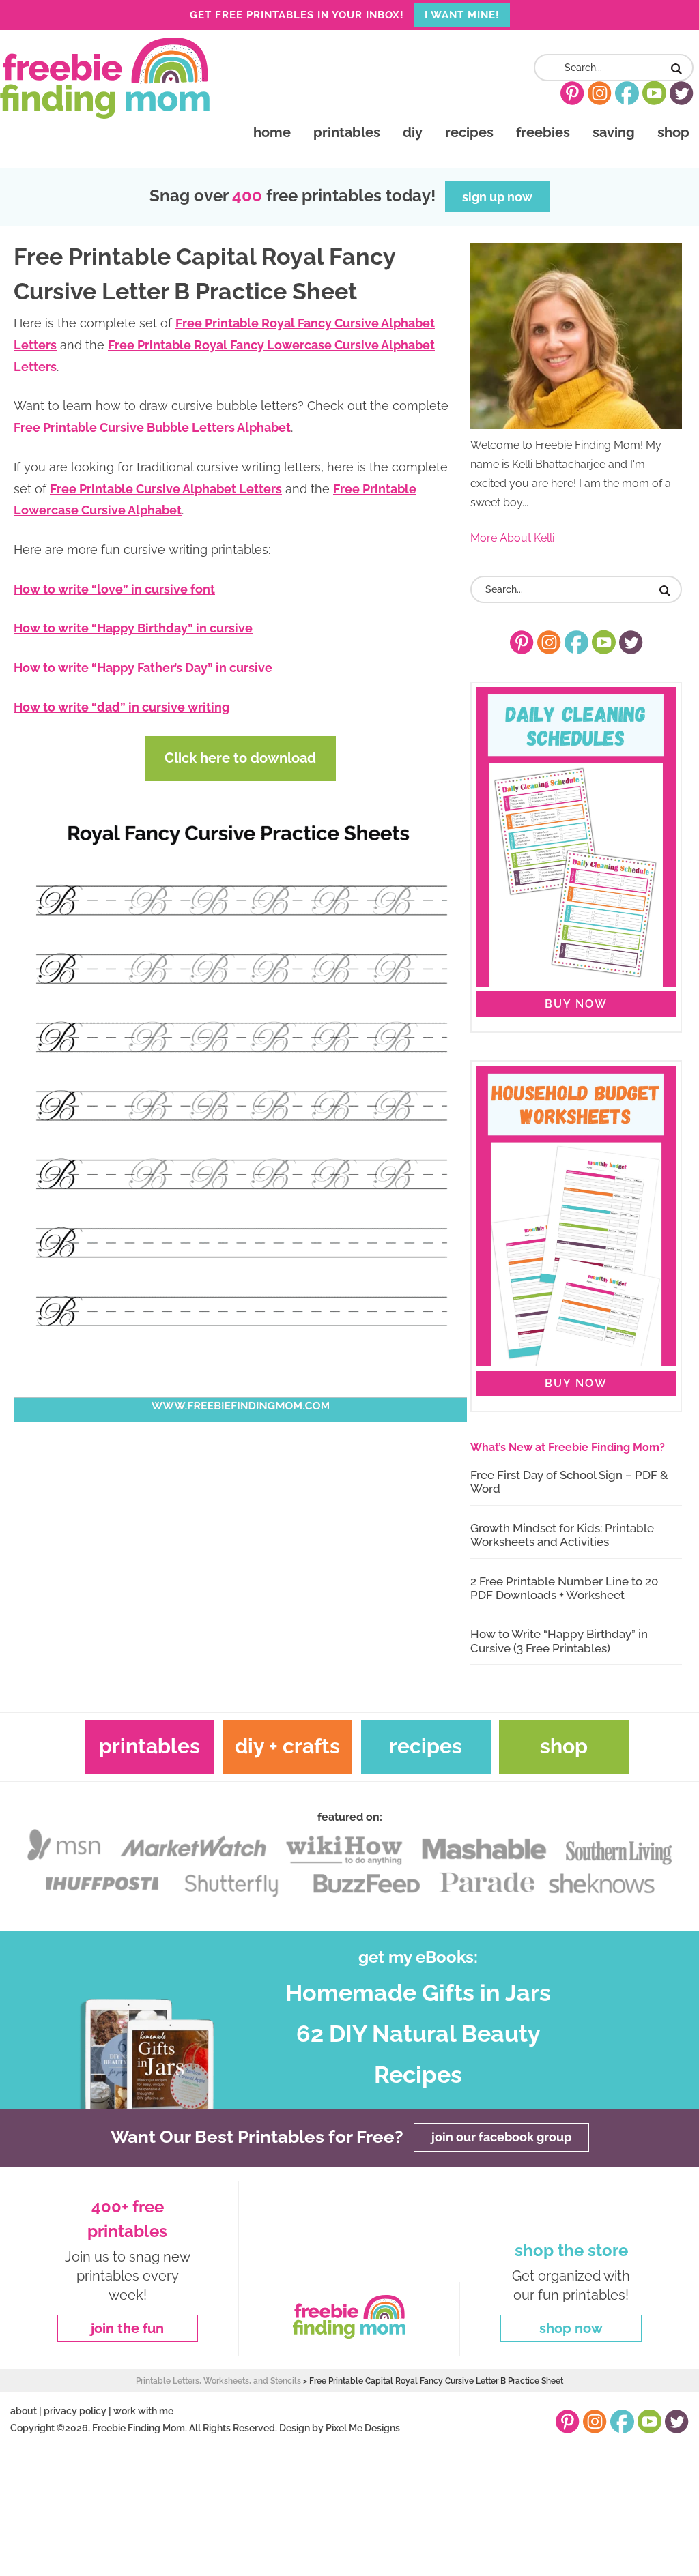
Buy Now (576, 1004)
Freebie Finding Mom (105, 78)
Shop (564, 1746)
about (24, 2411)
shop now (571, 2328)
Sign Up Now (497, 197)
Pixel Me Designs (363, 2428)
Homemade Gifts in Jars (418, 1993)
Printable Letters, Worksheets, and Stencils (218, 2381)
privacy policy (75, 2411)
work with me (143, 2411)
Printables (149, 1746)
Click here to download (240, 758)
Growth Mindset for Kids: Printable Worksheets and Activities (562, 1535)
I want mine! (462, 15)
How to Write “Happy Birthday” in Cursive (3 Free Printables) (559, 1641)
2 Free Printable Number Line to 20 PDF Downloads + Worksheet (564, 1588)
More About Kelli (512, 538)
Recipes (426, 1746)
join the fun (127, 2328)
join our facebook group (501, 2138)
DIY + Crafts (287, 1746)
